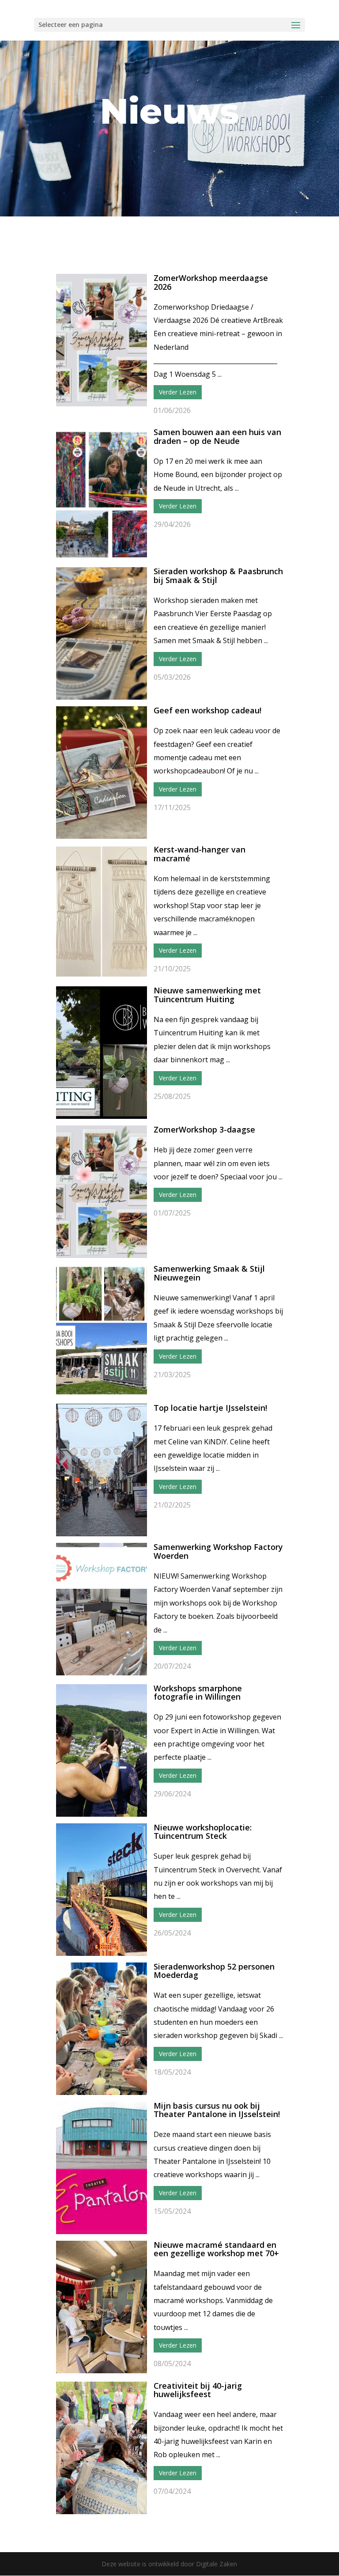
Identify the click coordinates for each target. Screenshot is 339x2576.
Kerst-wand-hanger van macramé (200, 854)
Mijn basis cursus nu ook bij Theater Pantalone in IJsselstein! (217, 2110)
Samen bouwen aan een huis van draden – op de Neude (217, 436)
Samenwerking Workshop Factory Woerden (218, 1551)
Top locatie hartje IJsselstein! (210, 1408)
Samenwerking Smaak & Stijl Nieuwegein (209, 1273)
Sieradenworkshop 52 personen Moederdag (214, 1971)
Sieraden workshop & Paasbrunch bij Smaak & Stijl (218, 576)
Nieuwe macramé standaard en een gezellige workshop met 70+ (216, 2249)
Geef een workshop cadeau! (207, 710)
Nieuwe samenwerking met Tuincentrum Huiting (207, 995)
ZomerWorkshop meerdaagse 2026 (211, 282)
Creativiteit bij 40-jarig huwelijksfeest (198, 2390)
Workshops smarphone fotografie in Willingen (198, 1693)
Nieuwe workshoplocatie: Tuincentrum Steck (203, 1832)
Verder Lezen (178, 392)
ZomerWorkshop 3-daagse (204, 1129)
